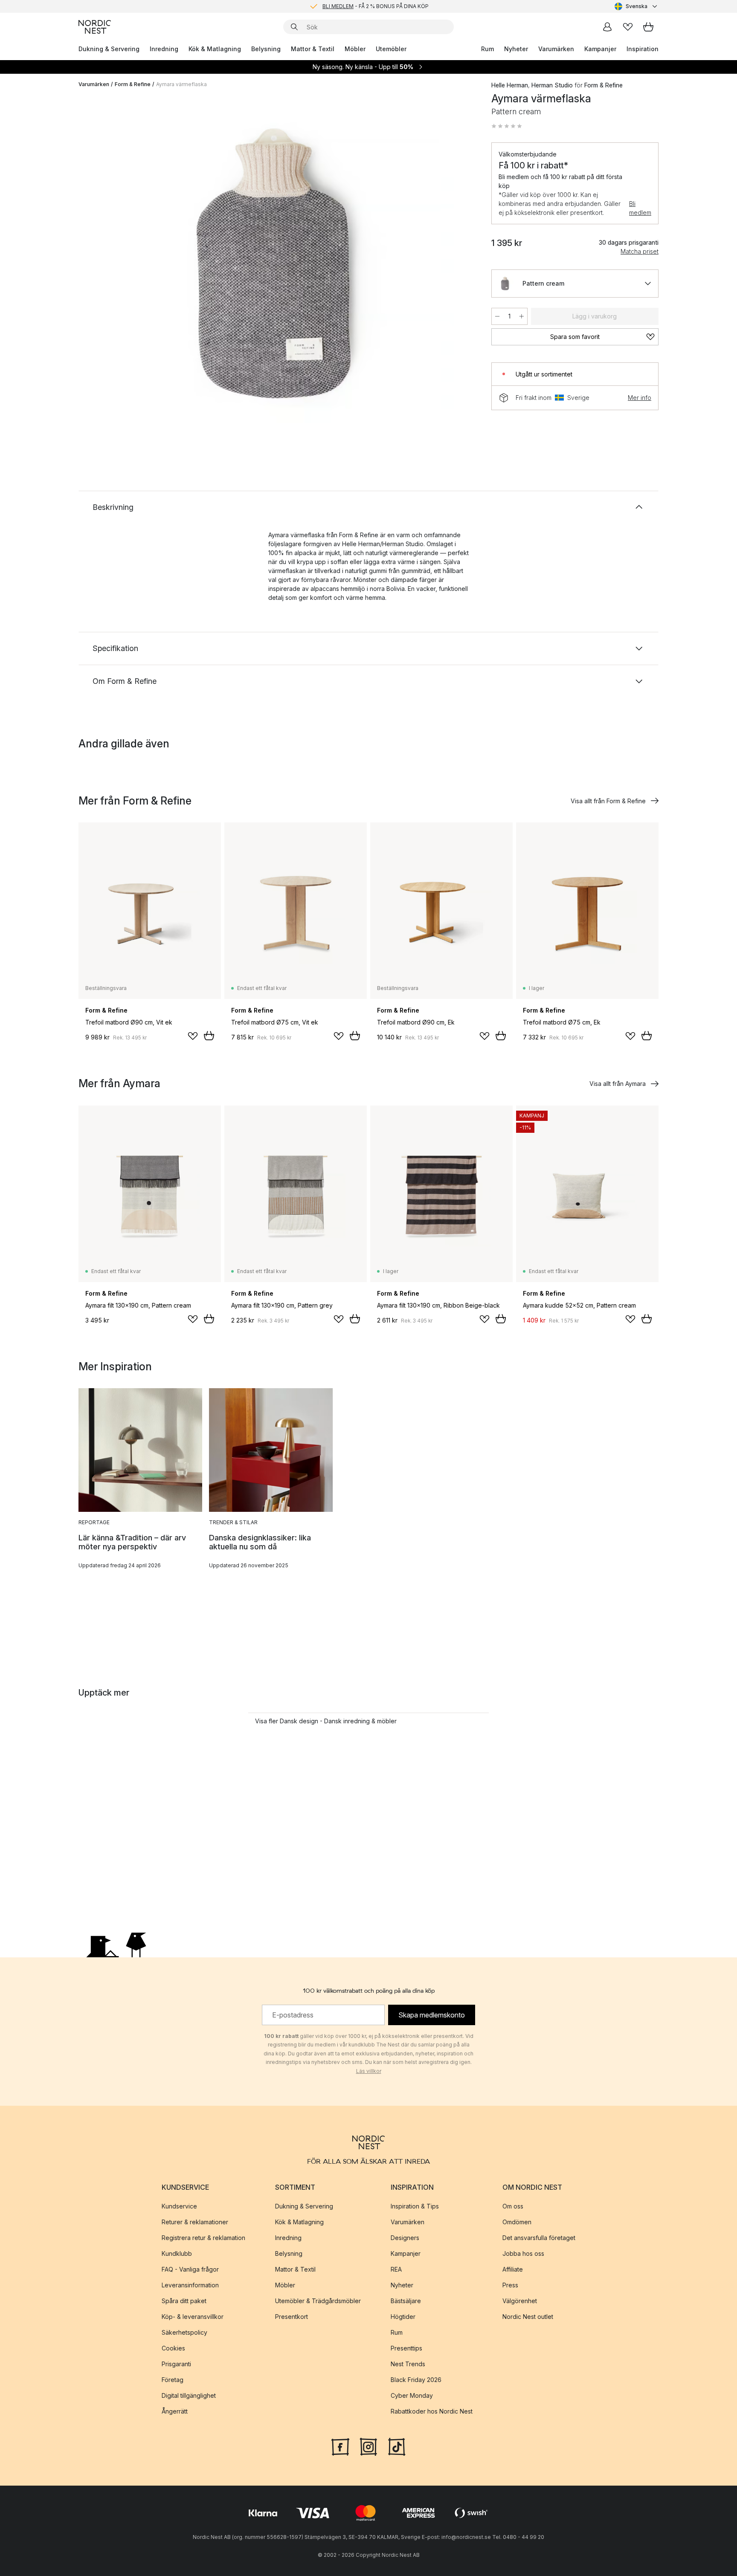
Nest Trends (408, 2364)
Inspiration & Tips (415, 2206)
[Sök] (294, 27)
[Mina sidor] (607, 27)
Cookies (173, 2348)
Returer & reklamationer (195, 2222)
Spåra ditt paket (184, 2301)
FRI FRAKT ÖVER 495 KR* (375, 6)
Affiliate (513, 2269)
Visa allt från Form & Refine (608, 801)
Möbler (355, 49)
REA (396, 2269)
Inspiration (643, 49)
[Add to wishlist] (193, 1036)
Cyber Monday (412, 2395)
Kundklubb (177, 2253)
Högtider (403, 2317)
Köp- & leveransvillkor (193, 2317)
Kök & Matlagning (215, 49)
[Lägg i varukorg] (209, 1036)
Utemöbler (391, 49)
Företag (173, 2380)
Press (510, 2285)
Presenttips (406, 2348)
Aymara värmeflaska (181, 84)
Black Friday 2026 (416, 2380)
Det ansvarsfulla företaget (539, 2238)
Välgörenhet (520, 2301)
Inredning (164, 49)
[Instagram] (368, 2446)
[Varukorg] (648, 27)
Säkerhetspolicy (184, 2332)
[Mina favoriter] (628, 27)
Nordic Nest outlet (528, 2317)
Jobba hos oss (523, 2253)
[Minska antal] (497, 316)
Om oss (513, 2206)
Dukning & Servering (109, 49)
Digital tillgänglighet (189, 2395)
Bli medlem (640, 208)
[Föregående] (107, 267)
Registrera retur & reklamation (203, 2238)
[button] (507, 126)
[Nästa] (459, 267)
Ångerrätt (175, 2411)
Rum (487, 49)
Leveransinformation (190, 2285)
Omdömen (517, 2222)
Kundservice (179, 2206)
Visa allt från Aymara (618, 1084)
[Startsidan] (95, 27)
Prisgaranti (176, 2364)
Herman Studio (552, 85)
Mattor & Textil (313, 49)
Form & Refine (133, 84)
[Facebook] (340, 2446)
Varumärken (556, 49)
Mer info (640, 398)
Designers (405, 2238)
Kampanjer (600, 49)
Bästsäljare (406, 2301)
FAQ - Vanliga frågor (190, 2269)
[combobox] (637, 6)
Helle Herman (510, 85)
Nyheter (516, 49)
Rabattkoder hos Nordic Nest (432, 2411)
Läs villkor (369, 2071)
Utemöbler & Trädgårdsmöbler (318, 2301)
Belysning (266, 49)
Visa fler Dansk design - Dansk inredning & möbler (326, 1721)
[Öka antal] (522, 316)
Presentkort (292, 2317)
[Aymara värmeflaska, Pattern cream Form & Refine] (283, 266)
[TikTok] (397, 2446)
